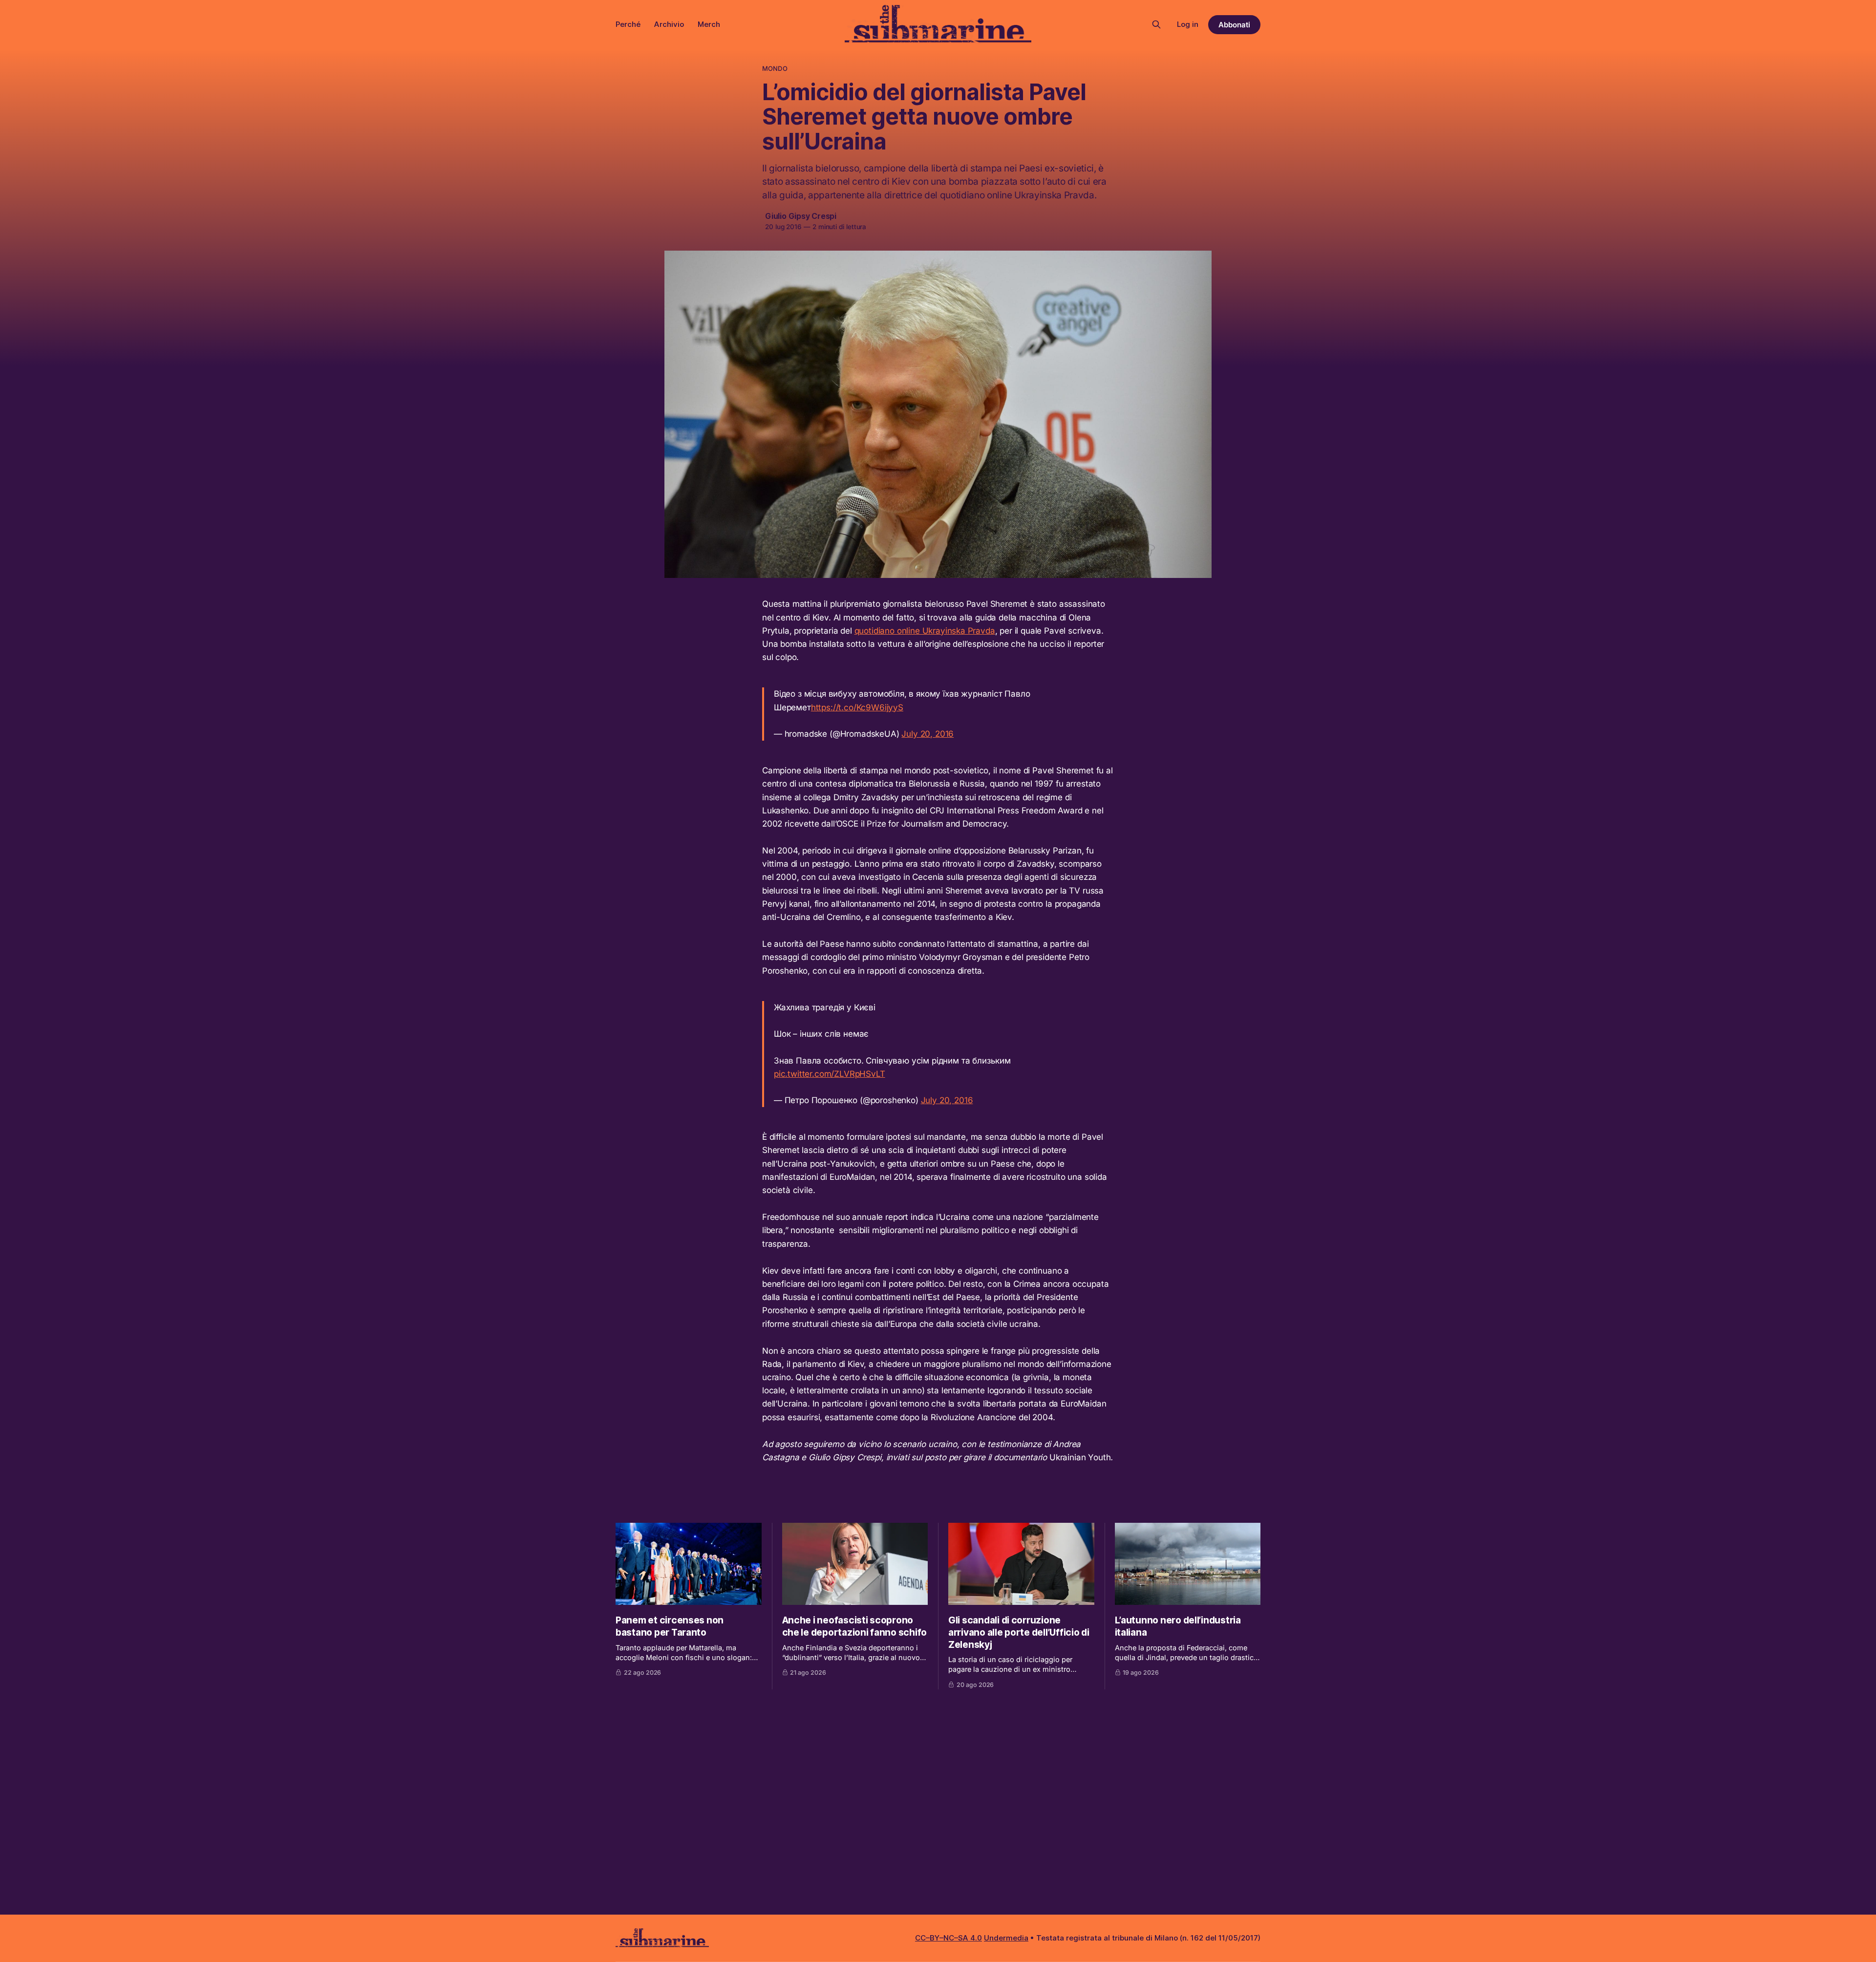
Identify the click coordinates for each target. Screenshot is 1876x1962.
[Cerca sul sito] (1156, 24)
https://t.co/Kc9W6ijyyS (857, 707)
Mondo (775, 68)
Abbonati (1234, 25)
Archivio (669, 24)
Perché (628, 24)
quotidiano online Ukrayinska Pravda (925, 631)
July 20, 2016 (927, 734)
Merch (709, 24)
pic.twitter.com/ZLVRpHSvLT (830, 1074)
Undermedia (1006, 1938)
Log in (1188, 24)
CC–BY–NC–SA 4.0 (949, 1938)
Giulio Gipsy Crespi (801, 216)
